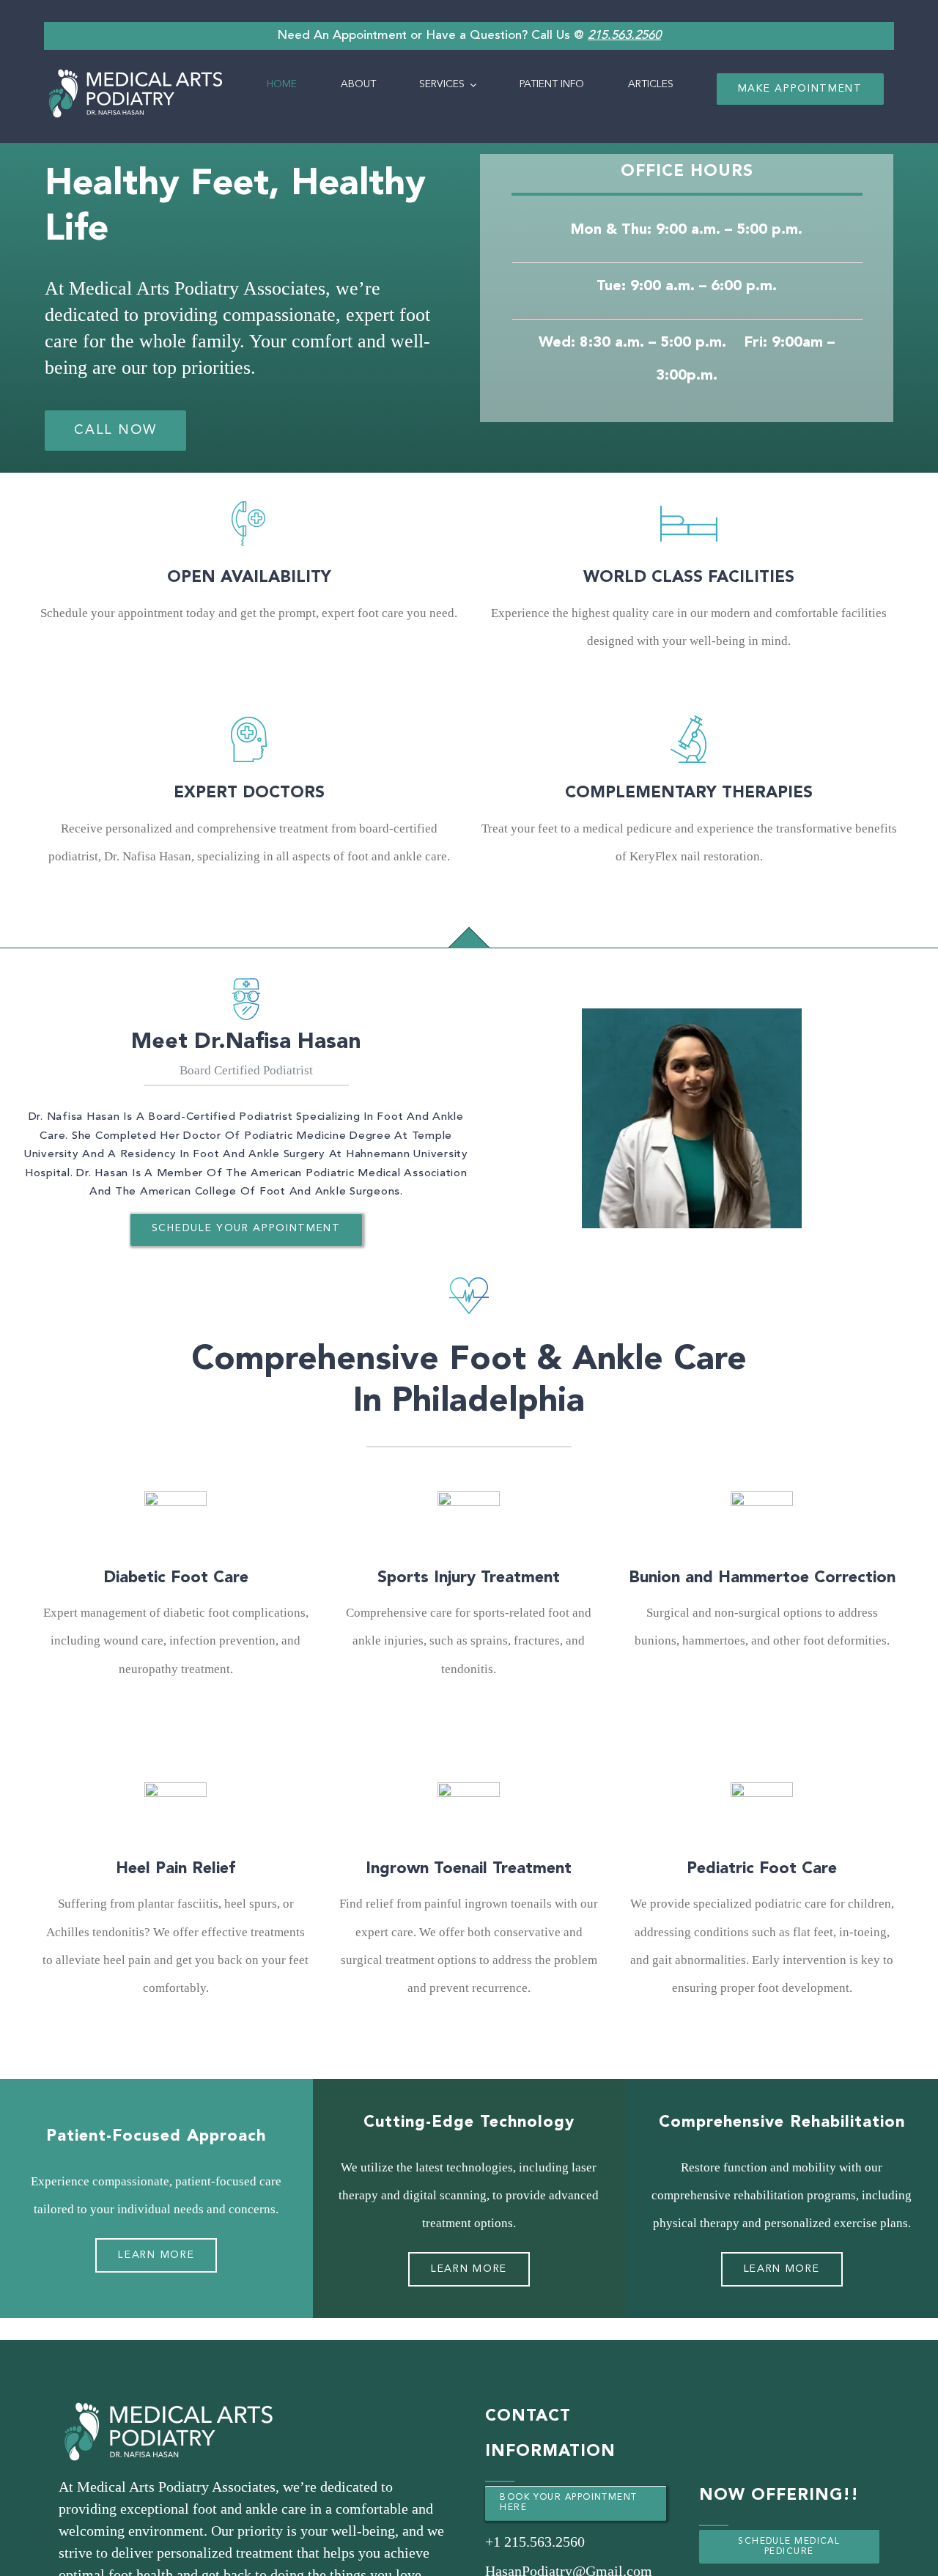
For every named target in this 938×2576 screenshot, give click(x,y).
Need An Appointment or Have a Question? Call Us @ (469, 36)
